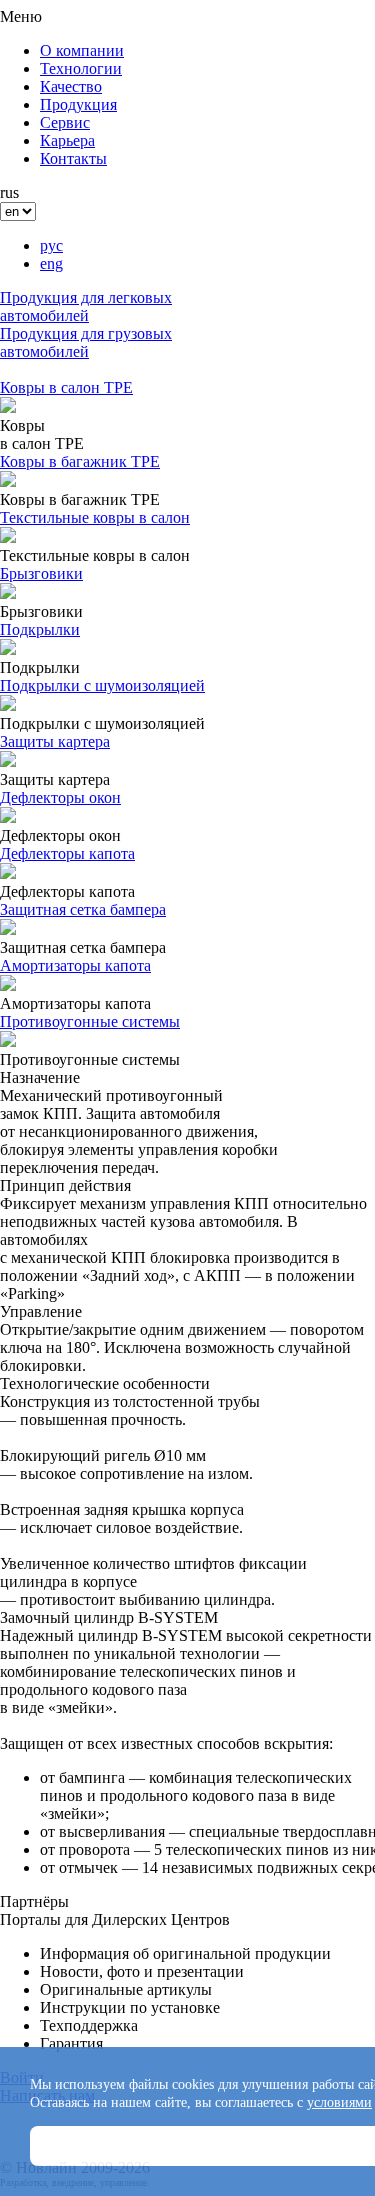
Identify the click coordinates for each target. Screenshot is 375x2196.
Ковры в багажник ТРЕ (80, 461)
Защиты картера (55, 741)
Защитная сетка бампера (83, 909)
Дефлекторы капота (67, 853)
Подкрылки (40, 629)
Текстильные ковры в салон (95, 517)
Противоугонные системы (90, 1021)
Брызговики (41, 573)
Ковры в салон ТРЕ (66, 387)
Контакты (73, 158)
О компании (82, 50)
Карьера (67, 140)
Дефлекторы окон (60, 797)
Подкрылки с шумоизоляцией (102, 685)
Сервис (65, 122)
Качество (71, 86)
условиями (339, 2102)
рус (51, 245)
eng (51, 263)
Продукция (78, 104)
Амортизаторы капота (75, 965)
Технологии (81, 68)
